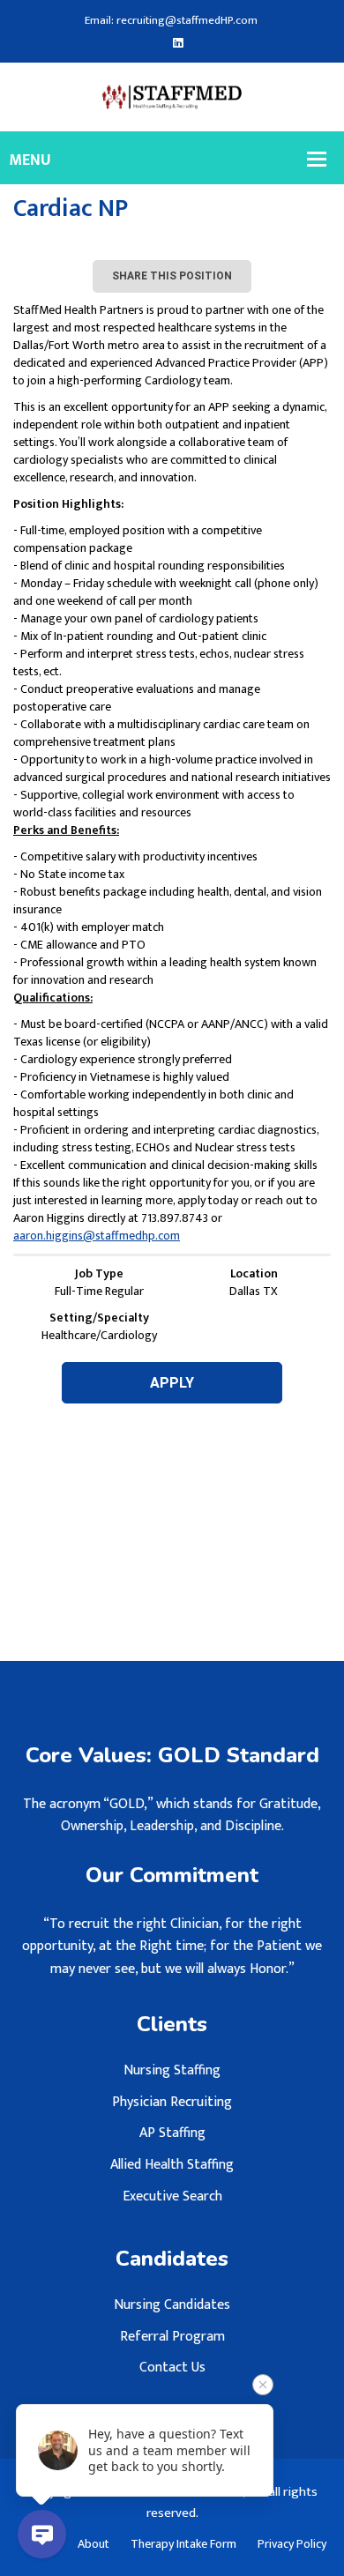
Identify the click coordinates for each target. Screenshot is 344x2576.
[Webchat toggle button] (42, 2534)
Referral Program (172, 2337)
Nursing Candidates (172, 2305)
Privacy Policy (292, 2544)
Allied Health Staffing (172, 2165)
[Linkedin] (178, 44)
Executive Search (172, 2196)
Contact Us (172, 2368)
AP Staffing (172, 2133)
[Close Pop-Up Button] (263, 2385)
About (93, 2544)
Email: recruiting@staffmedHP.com (171, 21)
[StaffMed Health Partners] (172, 97)
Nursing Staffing (172, 2070)
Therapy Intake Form (183, 2544)
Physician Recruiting (172, 2102)
